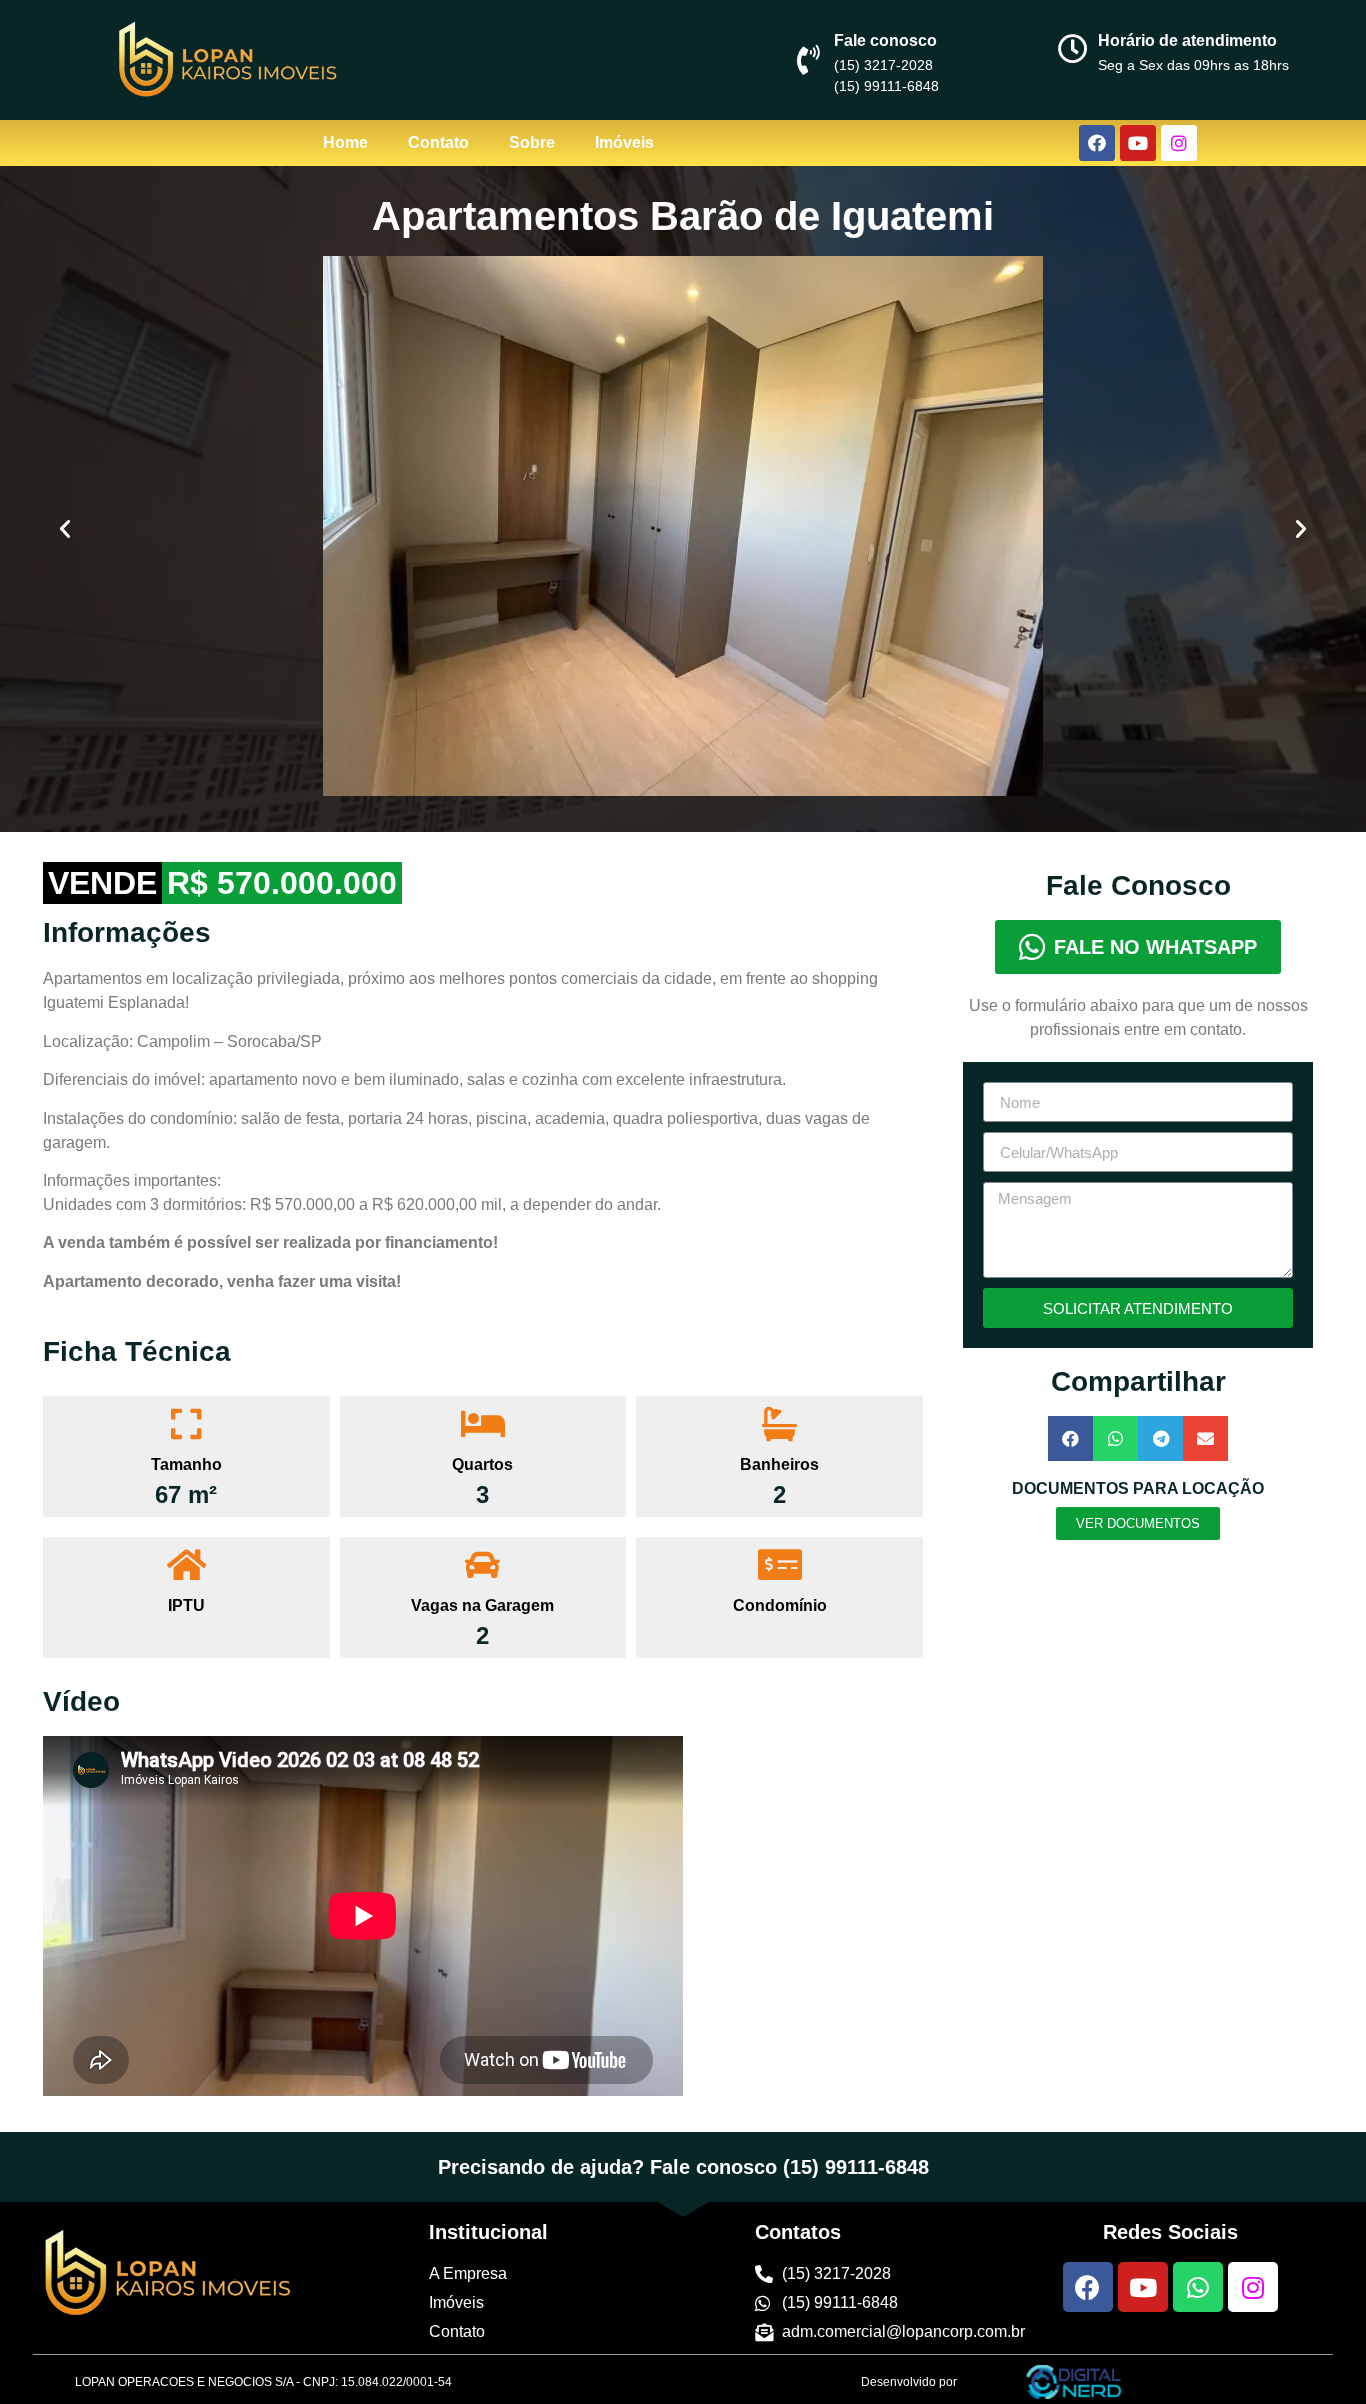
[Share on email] (1205, 1438)
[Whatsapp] (1198, 2287)
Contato (438, 142)
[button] (65, 529)
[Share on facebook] (1070, 1438)
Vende (102, 883)
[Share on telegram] (1160, 1438)
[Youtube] (1138, 143)
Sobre (532, 142)
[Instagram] (1179, 143)
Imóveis (624, 142)
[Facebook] (1097, 143)
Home (345, 142)
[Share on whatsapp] (1115, 1438)
